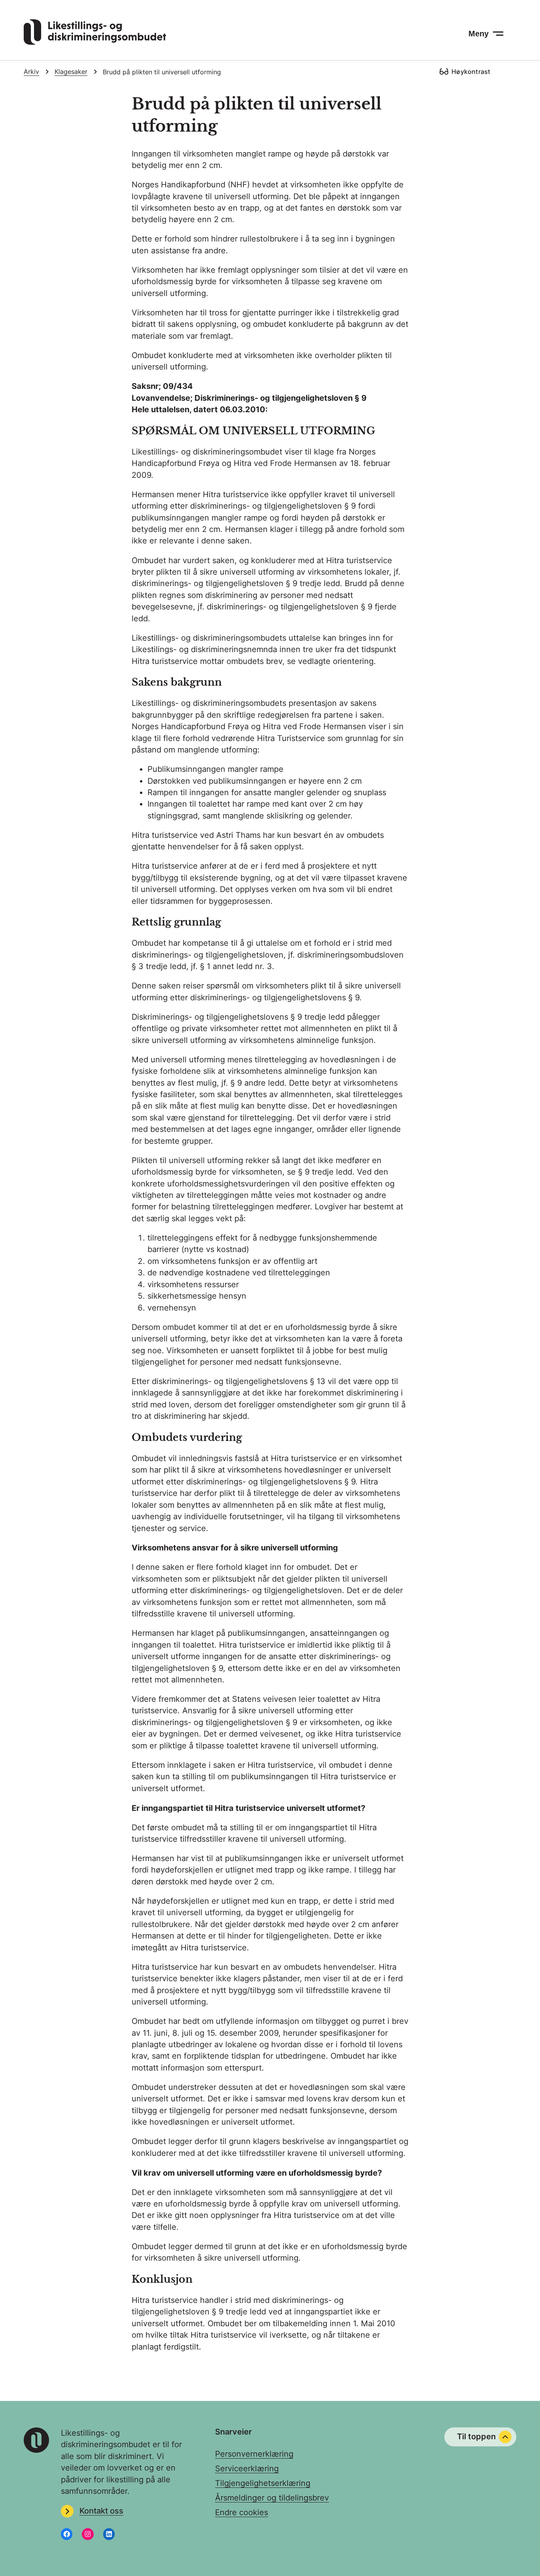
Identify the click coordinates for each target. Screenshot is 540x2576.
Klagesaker (71, 72)
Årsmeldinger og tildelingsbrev (272, 2498)
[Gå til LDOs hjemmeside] (95, 42)
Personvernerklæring (254, 2454)
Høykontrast (471, 72)
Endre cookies (242, 2512)
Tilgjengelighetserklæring (263, 2483)
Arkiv (31, 72)
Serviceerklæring (247, 2469)
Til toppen (476, 2436)
